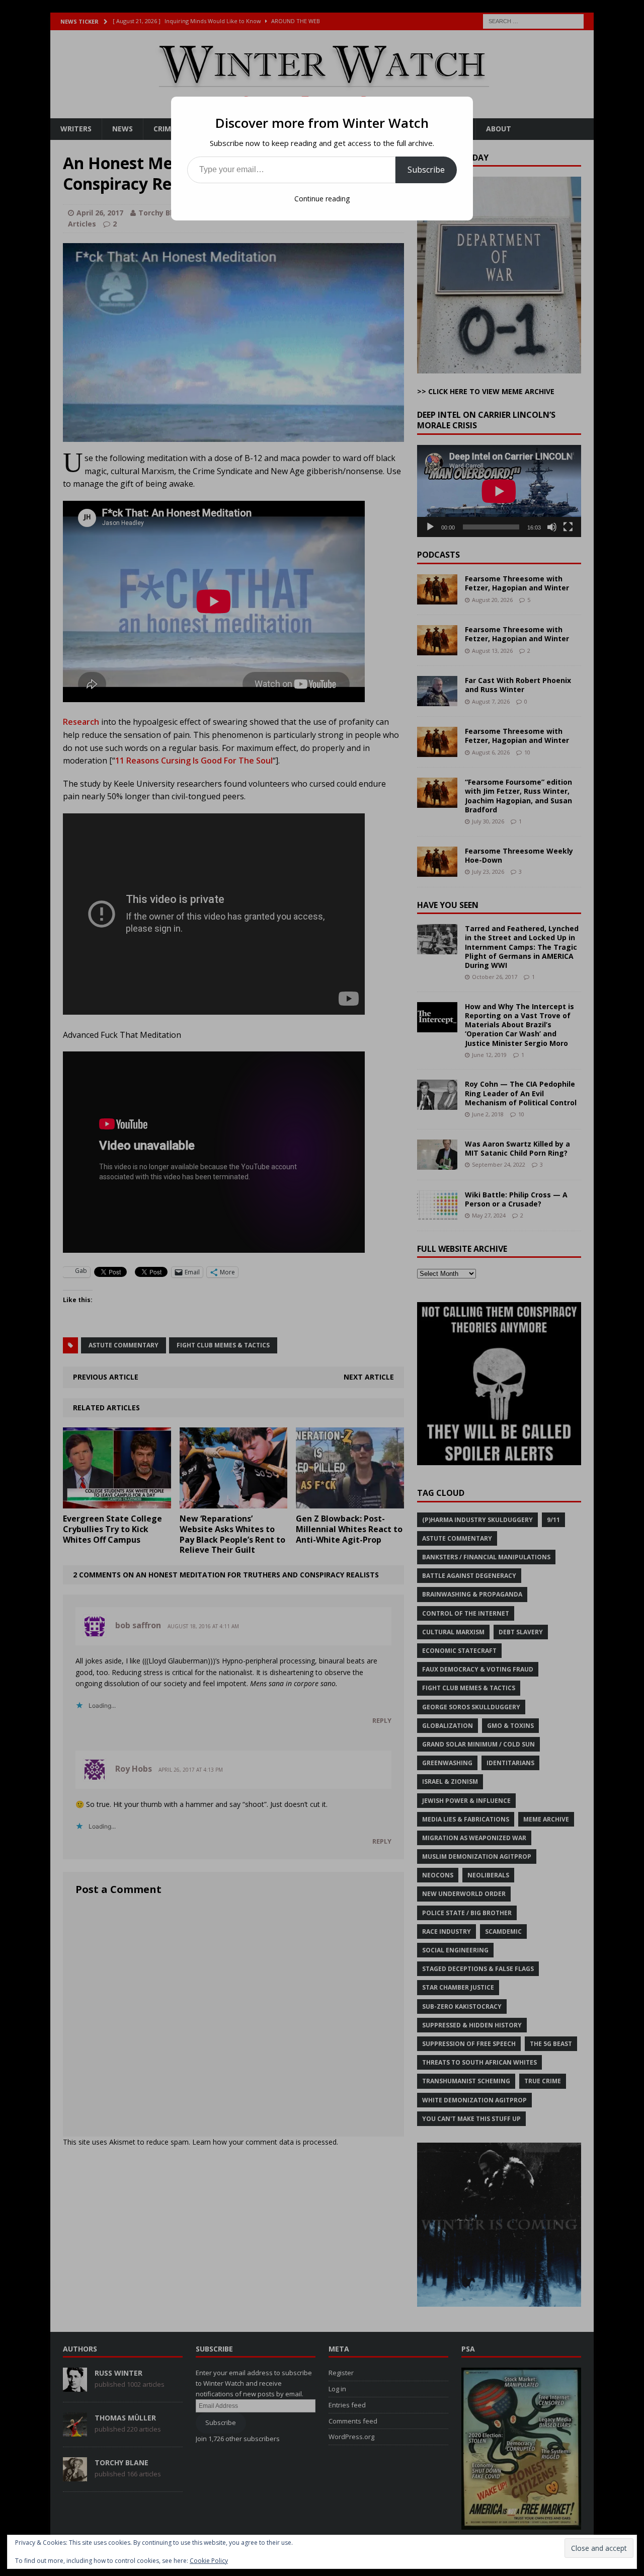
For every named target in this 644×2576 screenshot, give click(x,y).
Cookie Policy (209, 2561)
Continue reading (322, 199)
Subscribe (426, 170)
